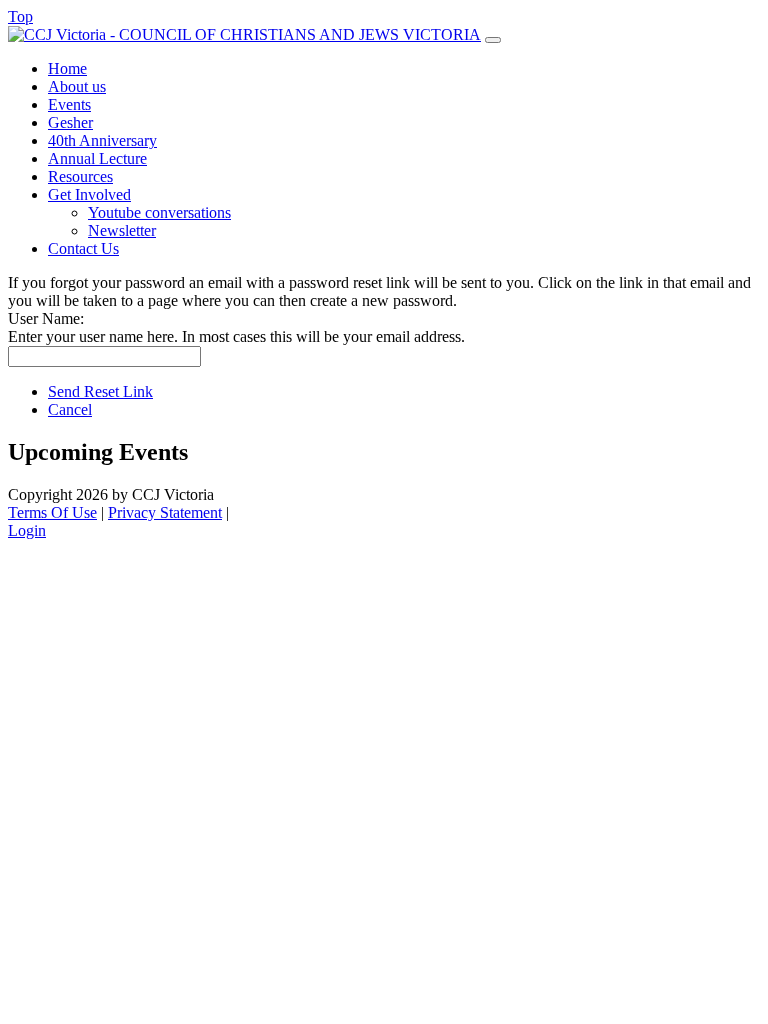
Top (20, 16)
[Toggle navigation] (493, 40)
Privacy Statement (165, 512)
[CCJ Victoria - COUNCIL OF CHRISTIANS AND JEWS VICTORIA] (244, 34)
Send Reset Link (100, 391)
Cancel (70, 409)
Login (27, 530)
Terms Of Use (52, 512)
